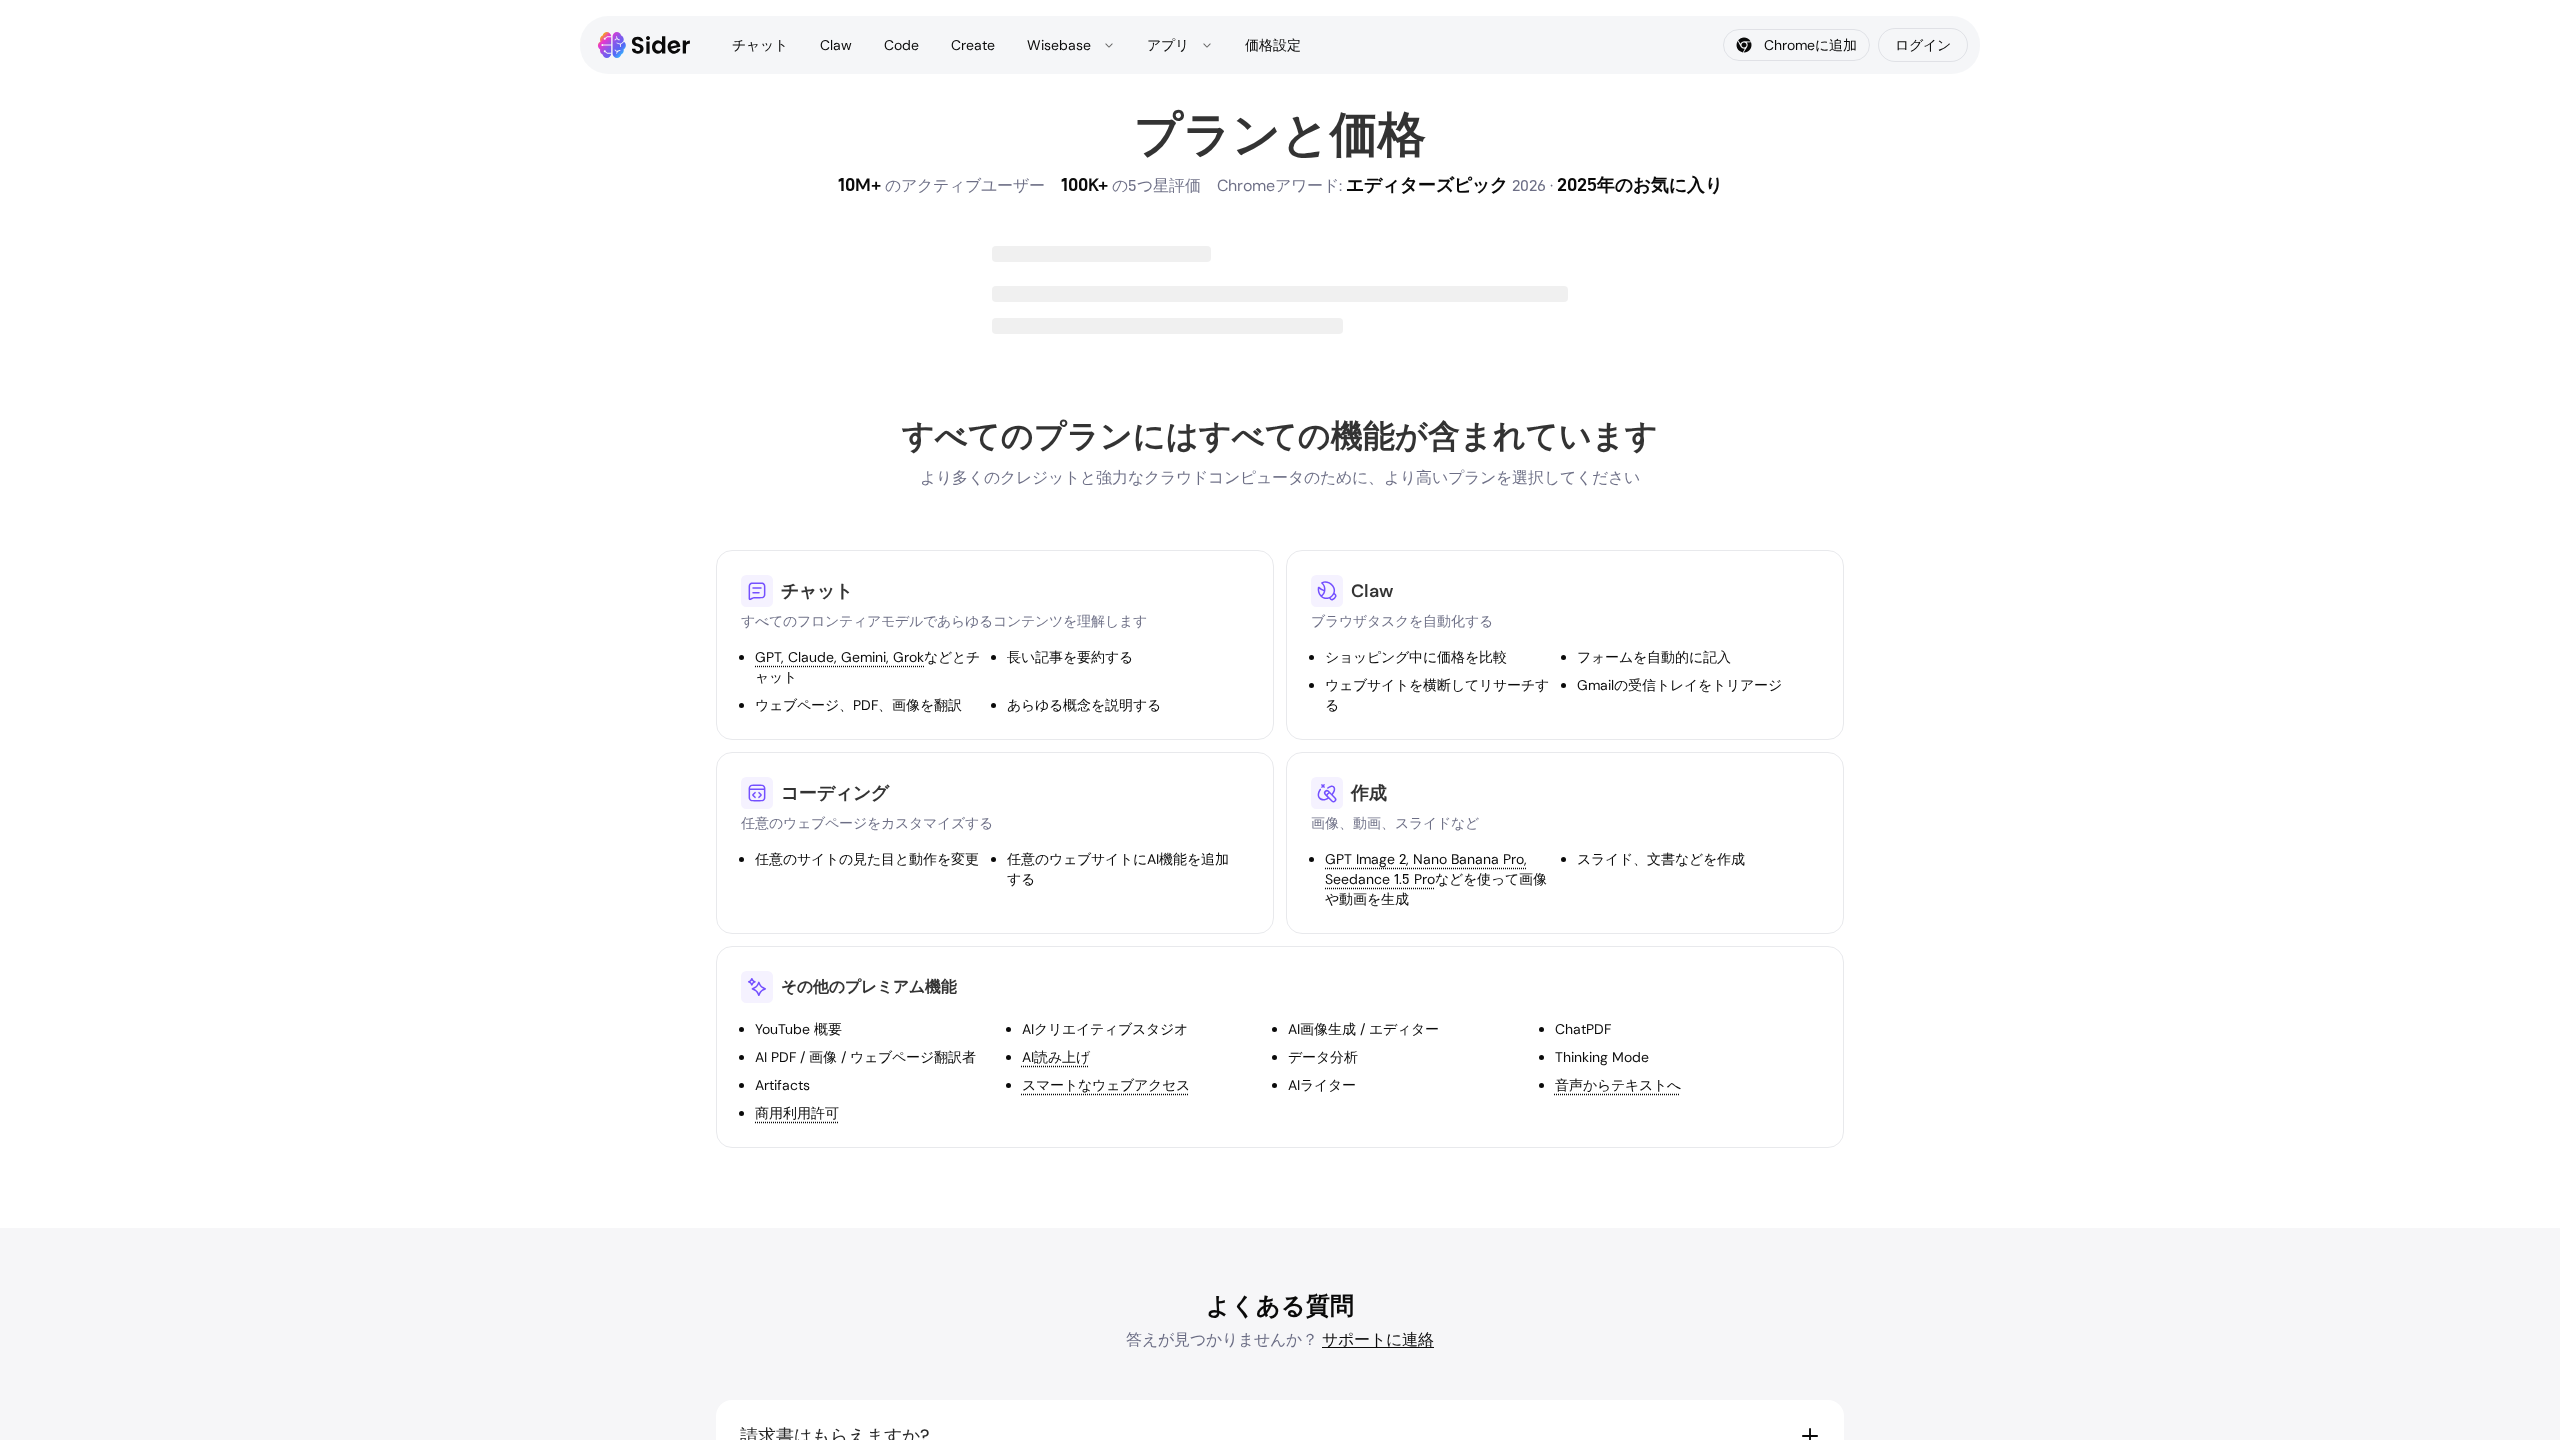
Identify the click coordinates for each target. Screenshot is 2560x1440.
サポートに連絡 (1378, 1339)
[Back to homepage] (644, 45)
